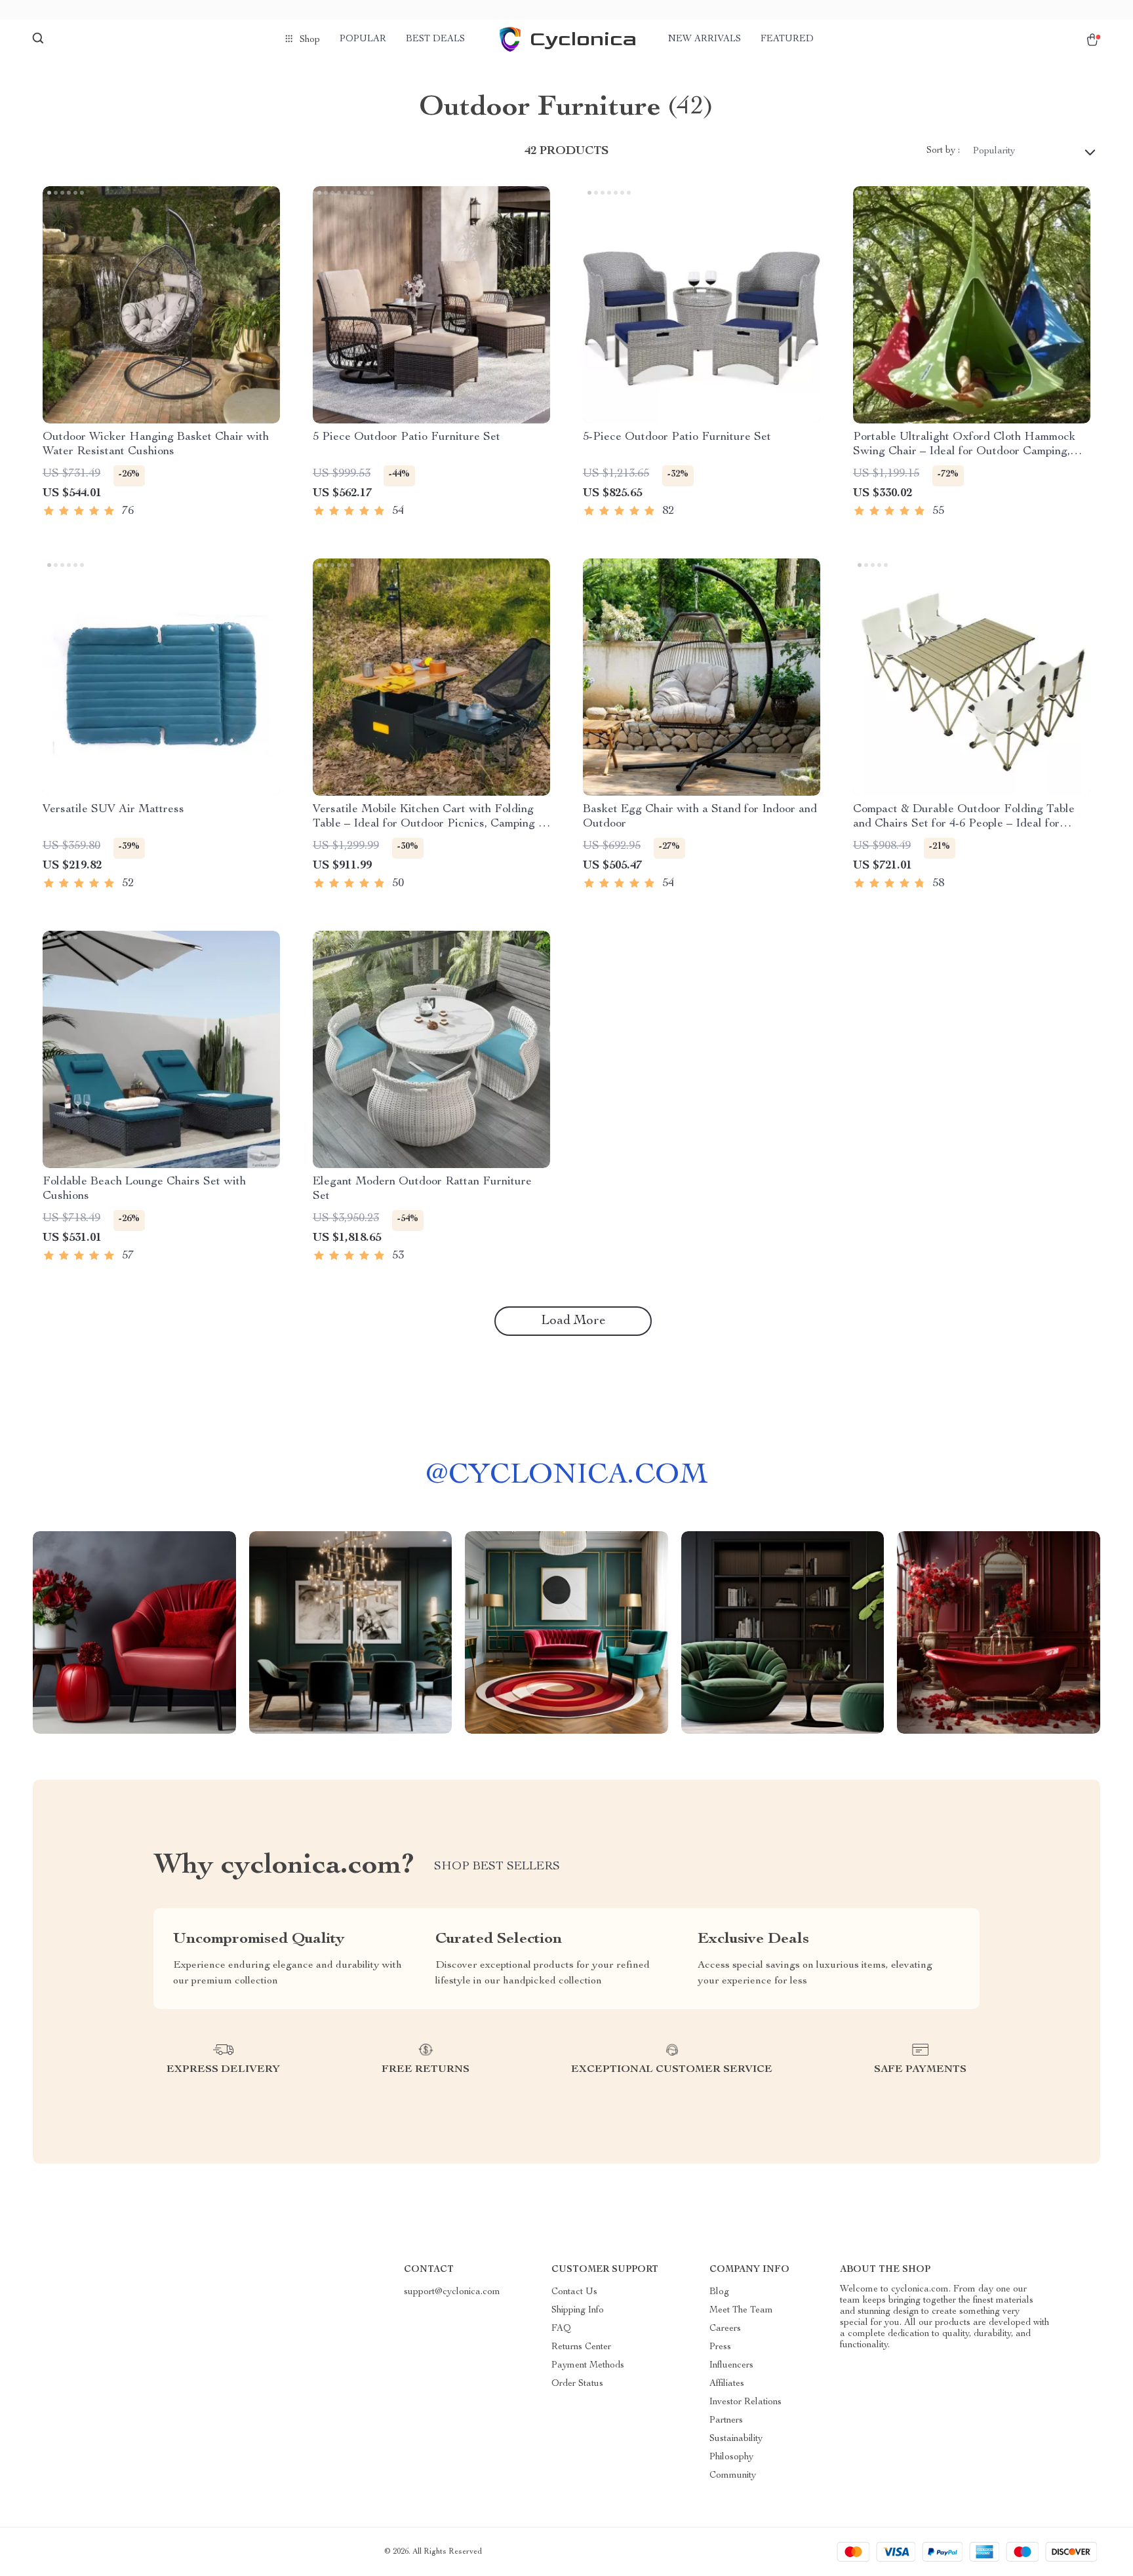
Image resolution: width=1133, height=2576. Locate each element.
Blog (719, 2292)
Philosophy (731, 2457)
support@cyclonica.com (452, 2292)
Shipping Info (578, 2311)
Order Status (577, 2384)
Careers (725, 2329)
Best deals (435, 39)
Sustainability (736, 2439)
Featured (787, 39)
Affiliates (727, 2384)
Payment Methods (588, 2366)
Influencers (731, 2366)
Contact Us (574, 2292)
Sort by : (943, 151)
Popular (363, 39)
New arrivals (705, 39)
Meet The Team (741, 2311)
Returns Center (581, 2347)
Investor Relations (745, 2402)
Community (733, 2476)
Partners (726, 2421)
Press (720, 2347)
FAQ (561, 2329)
